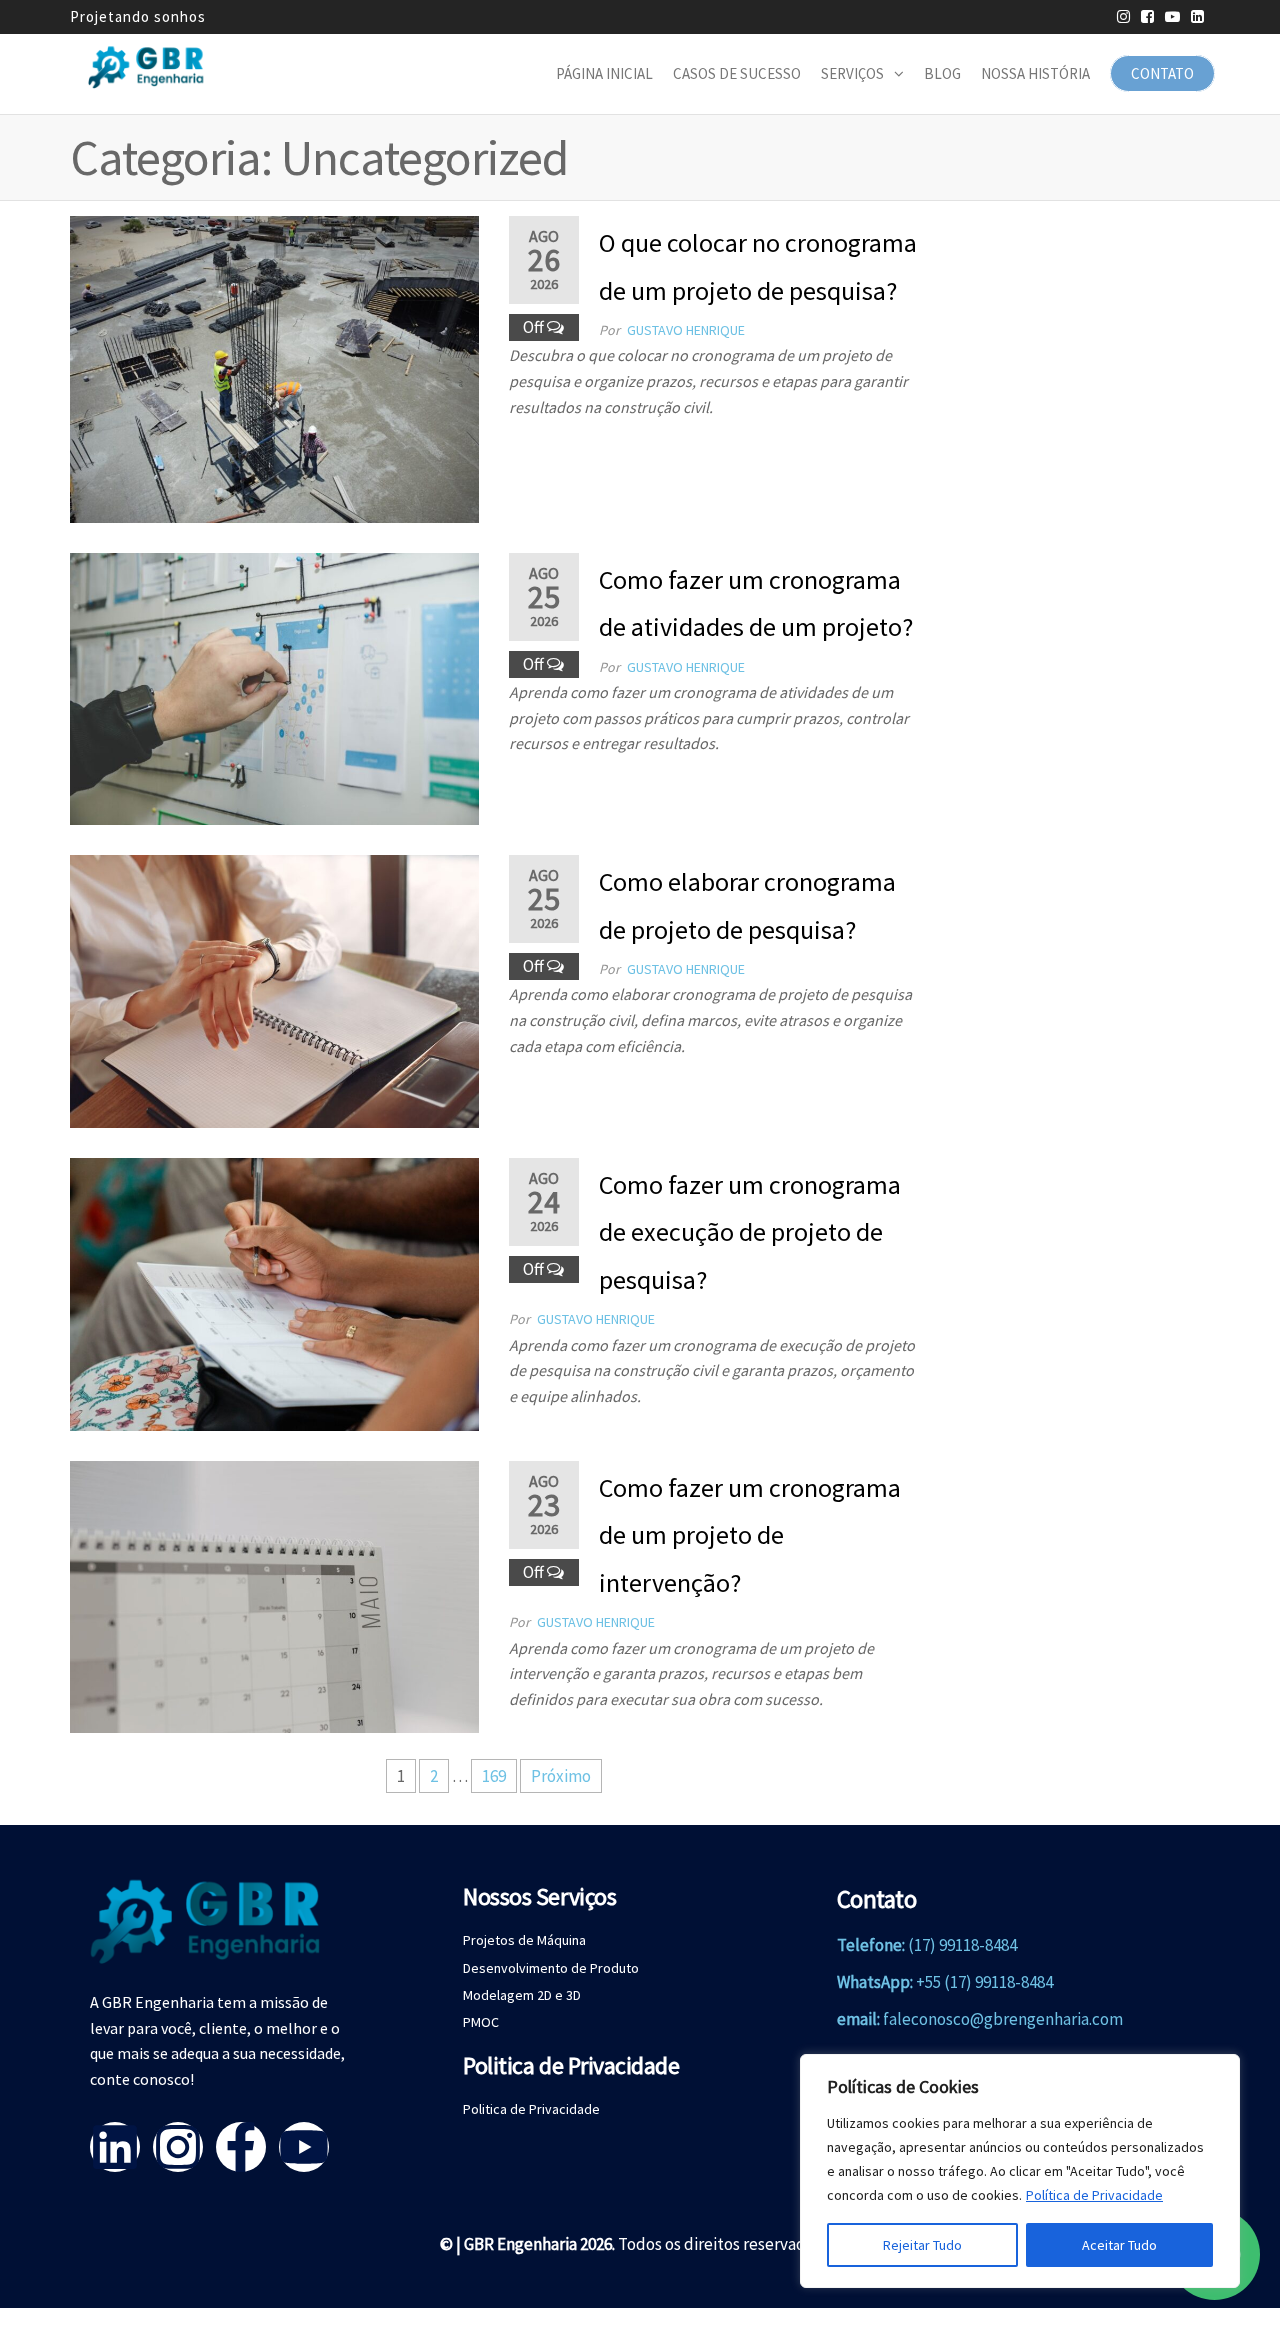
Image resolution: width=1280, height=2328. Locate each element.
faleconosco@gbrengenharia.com (1003, 2019)
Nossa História (1035, 73)
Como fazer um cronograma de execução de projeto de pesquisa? (750, 1232)
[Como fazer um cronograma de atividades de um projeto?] (274, 687)
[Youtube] (304, 2147)
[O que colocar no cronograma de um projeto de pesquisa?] (274, 367)
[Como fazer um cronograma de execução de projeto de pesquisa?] (274, 1292)
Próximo (561, 1776)
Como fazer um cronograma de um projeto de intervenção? (750, 1535)
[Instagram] (178, 2147)
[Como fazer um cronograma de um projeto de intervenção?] (274, 1595)
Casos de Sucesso (737, 73)
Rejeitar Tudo (922, 2245)
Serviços (852, 73)
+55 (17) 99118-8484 (984, 1982)
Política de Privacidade (1094, 2195)
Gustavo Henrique (686, 330)
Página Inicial (604, 73)
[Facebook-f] (241, 2147)
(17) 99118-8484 (962, 1945)
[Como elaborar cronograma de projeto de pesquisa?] (274, 989)
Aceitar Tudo (1119, 2245)
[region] (1020, 2171)
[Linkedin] (115, 2147)
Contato (1162, 73)
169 (494, 1776)
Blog (942, 73)
